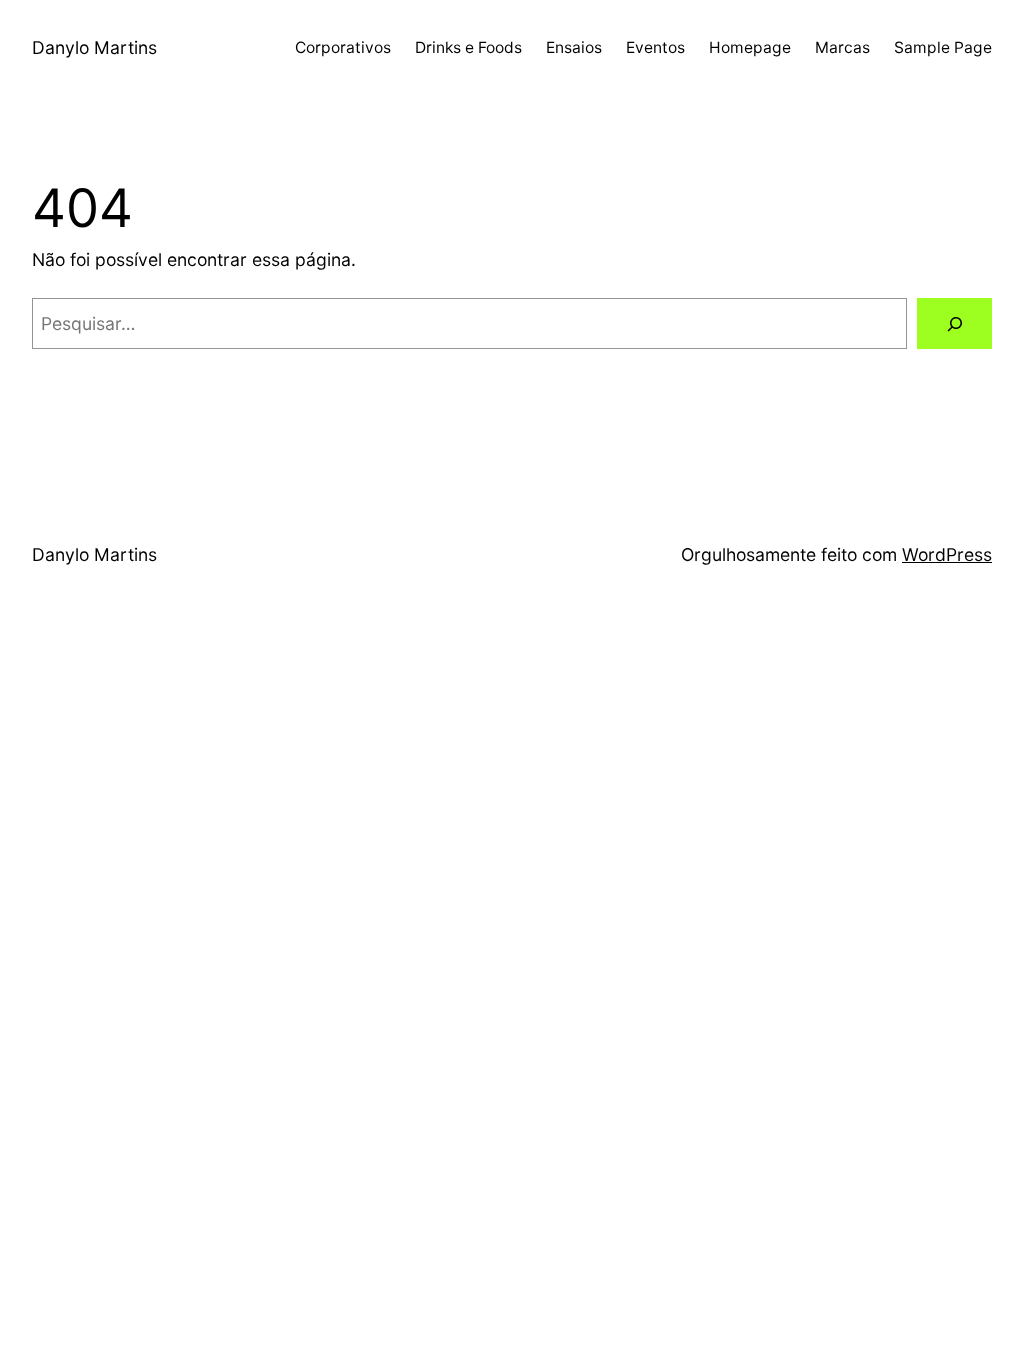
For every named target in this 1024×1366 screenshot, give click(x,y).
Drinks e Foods (468, 47)
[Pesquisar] (954, 323)
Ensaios (574, 47)
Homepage (750, 47)
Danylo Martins (94, 47)
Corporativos (343, 47)
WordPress (947, 554)
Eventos (655, 47)
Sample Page (943, 47)
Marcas (842, 47)
